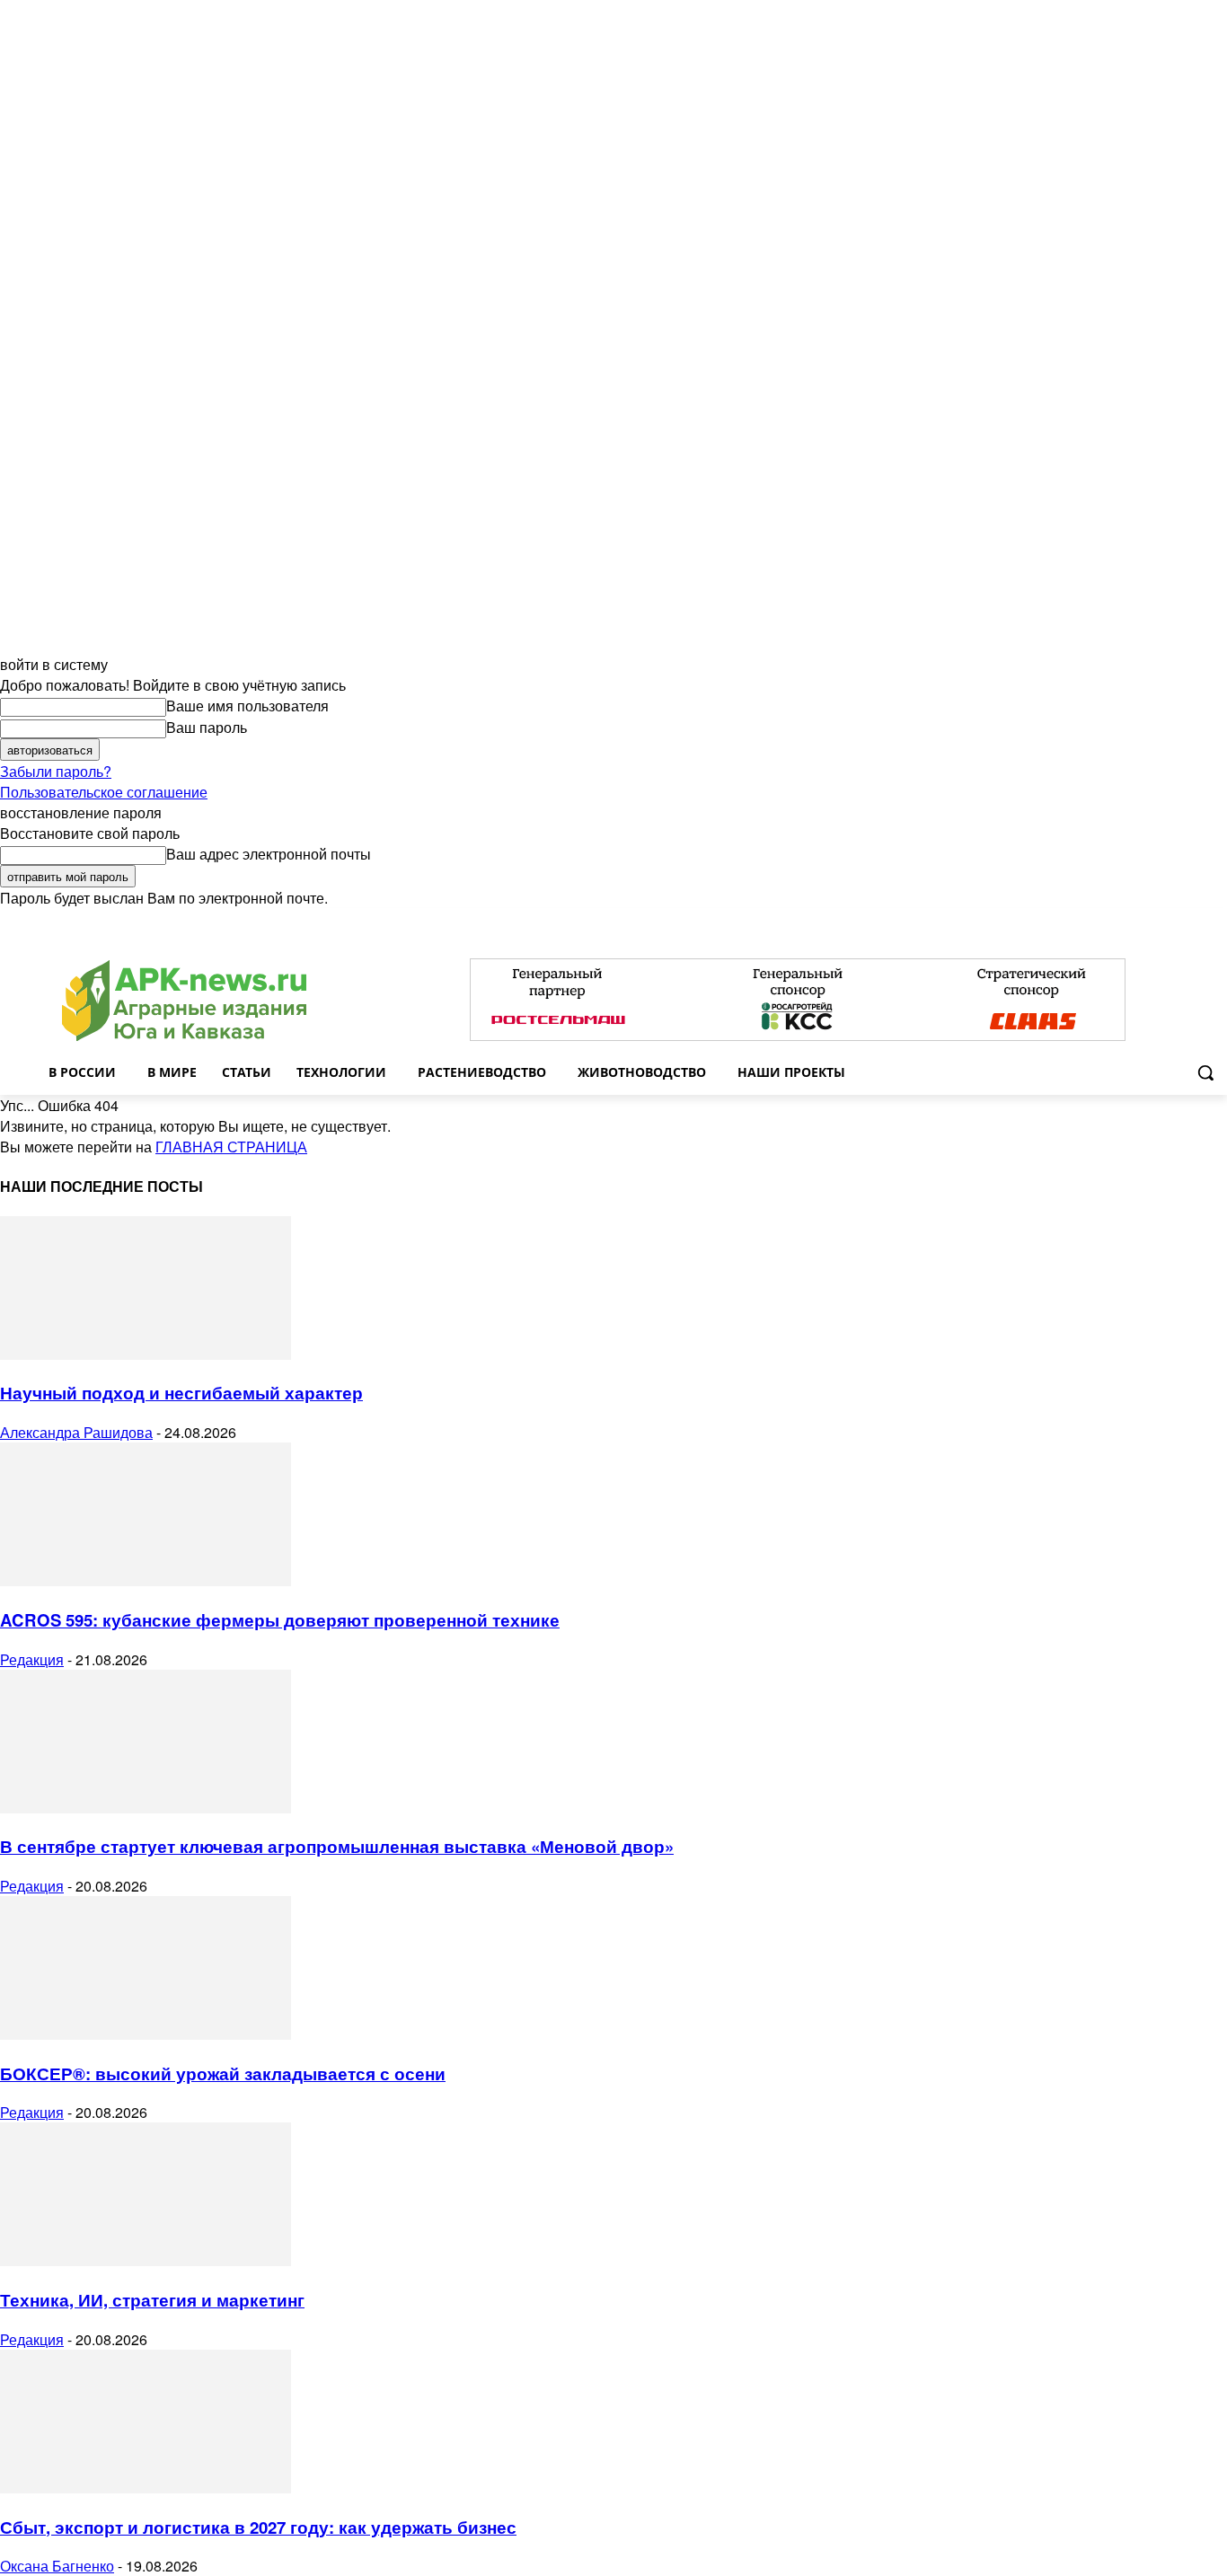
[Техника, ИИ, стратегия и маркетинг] (146, 2260)
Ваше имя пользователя (247, 706)
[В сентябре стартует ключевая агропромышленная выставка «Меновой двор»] (146, 1808)
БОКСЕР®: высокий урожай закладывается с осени (223, 2073)
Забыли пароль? (56, 771)
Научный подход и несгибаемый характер (181, 1393)
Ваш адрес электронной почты (269, 854)
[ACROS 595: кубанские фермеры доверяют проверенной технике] (146, 1580)
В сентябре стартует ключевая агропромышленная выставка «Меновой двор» (337, 1846)
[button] (1205, 1072)
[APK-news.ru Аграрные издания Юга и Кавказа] (184, 1001)
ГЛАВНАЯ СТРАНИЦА (231, 1147)
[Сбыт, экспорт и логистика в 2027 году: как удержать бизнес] (146, 2488)
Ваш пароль (207, 727)
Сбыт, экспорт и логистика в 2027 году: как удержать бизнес (258, 2527)
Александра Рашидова (76, 1432)
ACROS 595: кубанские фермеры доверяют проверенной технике (280, 1620)
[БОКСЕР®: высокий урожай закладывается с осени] (146, 2034)
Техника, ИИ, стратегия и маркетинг (152, 2300)
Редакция (32, 1659)
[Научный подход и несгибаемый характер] (146, 1354)
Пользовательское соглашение (104, 792)
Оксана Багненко (57, 2566)
